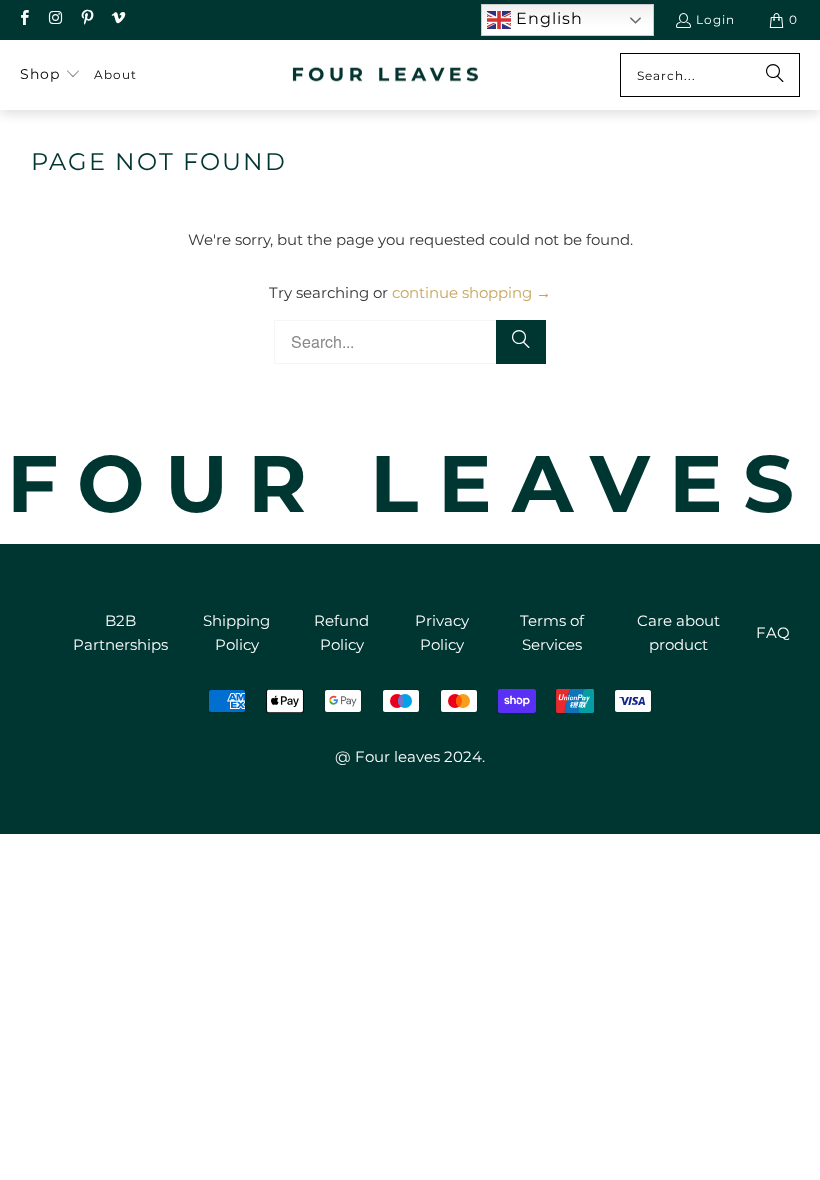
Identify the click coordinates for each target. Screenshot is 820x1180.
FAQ (773, 632)
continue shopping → (471, 292)
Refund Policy (341, 632)
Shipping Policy (236, 632)
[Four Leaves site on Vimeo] (117, 19)
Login (715, 19)
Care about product (678, 632)
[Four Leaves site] (386, 75)
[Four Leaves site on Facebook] (23, 19)
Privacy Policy (442, 632)
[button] (50, 75)
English (547, 18)
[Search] (775, 75)
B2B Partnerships (120, 632)
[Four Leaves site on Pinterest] (86, 19)
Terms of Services (552, 632)
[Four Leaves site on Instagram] (54, 19)
